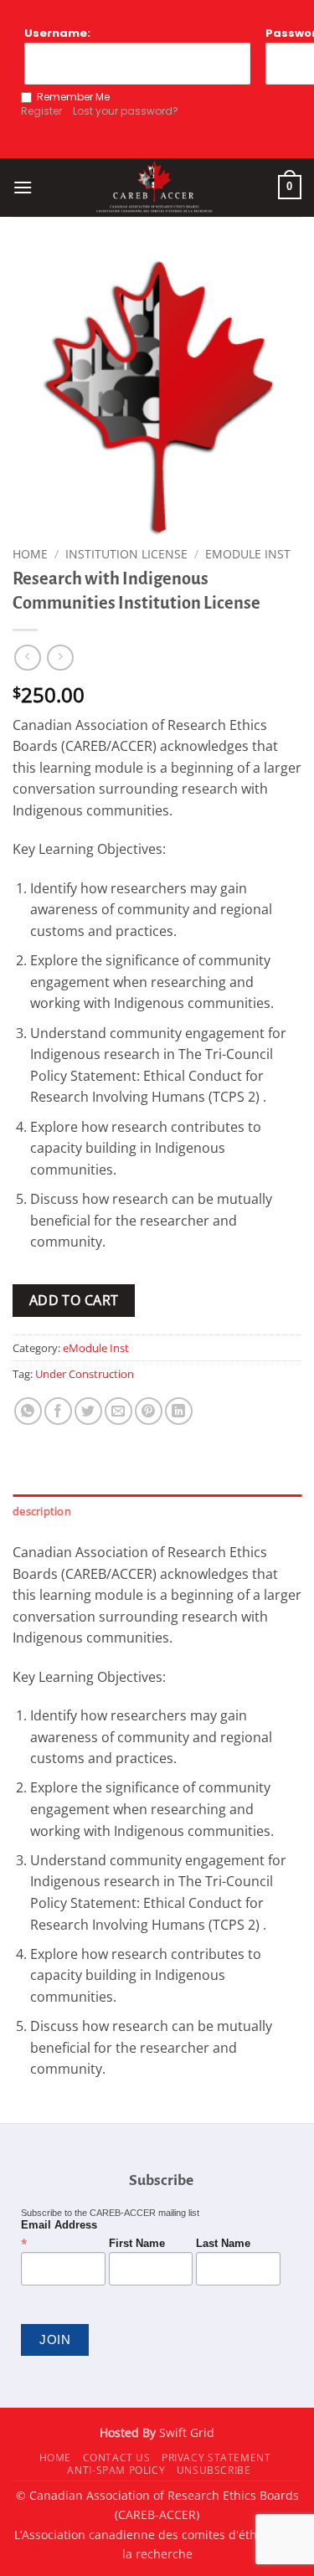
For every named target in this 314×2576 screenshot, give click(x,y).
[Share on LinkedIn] (179, 1411)
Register (41, 111)
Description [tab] (42, 1511)
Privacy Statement (216, 2458)
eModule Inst (248, 554)
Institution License (126, 554)
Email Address (59, 2234)
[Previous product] (60, 658)
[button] (23, 187)
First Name (137, 2244)
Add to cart (74, 1300)
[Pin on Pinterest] (149, 1411)
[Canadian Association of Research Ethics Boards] (155, 188)
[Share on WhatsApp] (28, 1411)
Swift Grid (185, 2432)
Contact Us (117, 2458)
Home (30, 554)
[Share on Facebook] (58, 1411)
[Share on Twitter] (88, 1411)
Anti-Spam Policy (116, 2470)
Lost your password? (126, 111)
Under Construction (85, 1374)
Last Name (223, 2244)
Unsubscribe (214, 2470)
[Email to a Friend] (118, 1411)
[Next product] (27, 658)
